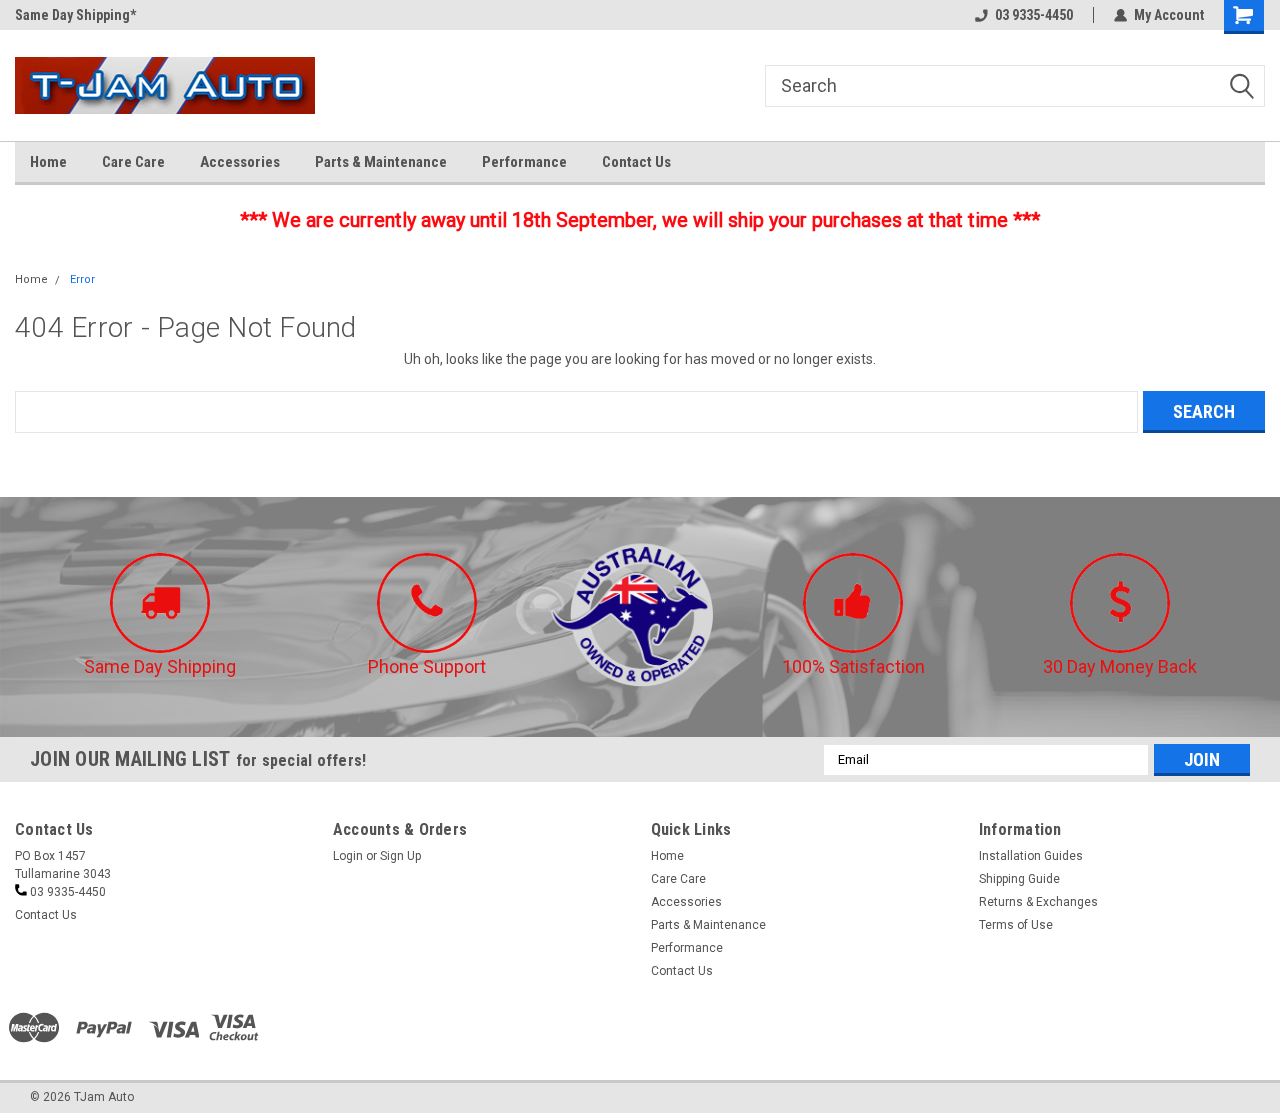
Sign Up (400, 856)
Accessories (240, 162)
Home (48, 162)
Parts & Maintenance (381, 162)
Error (82, 279)
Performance (524, 162)
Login (348, 856)
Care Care (133, 162)
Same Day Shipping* (75, 15)
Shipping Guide (1019, 879)
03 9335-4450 (1034, 15)
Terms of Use (1016, 925)
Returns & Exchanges (1038, 902)
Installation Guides (1031, 856)
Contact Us (636, 162)
